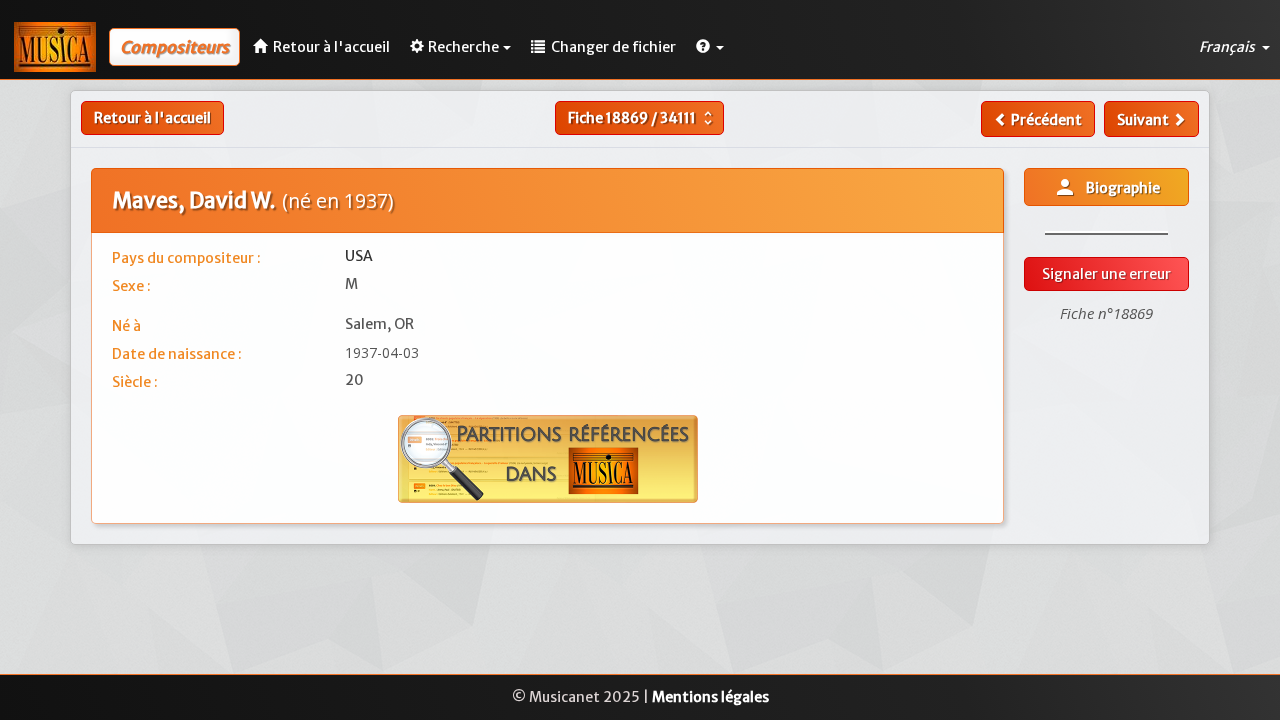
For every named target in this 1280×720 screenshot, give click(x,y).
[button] (710, 47)
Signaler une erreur (1106, 274)
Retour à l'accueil (152, 118)
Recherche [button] (463, 47)
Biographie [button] (1106, 187)
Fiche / (642, 118)
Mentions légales (710, 697)
